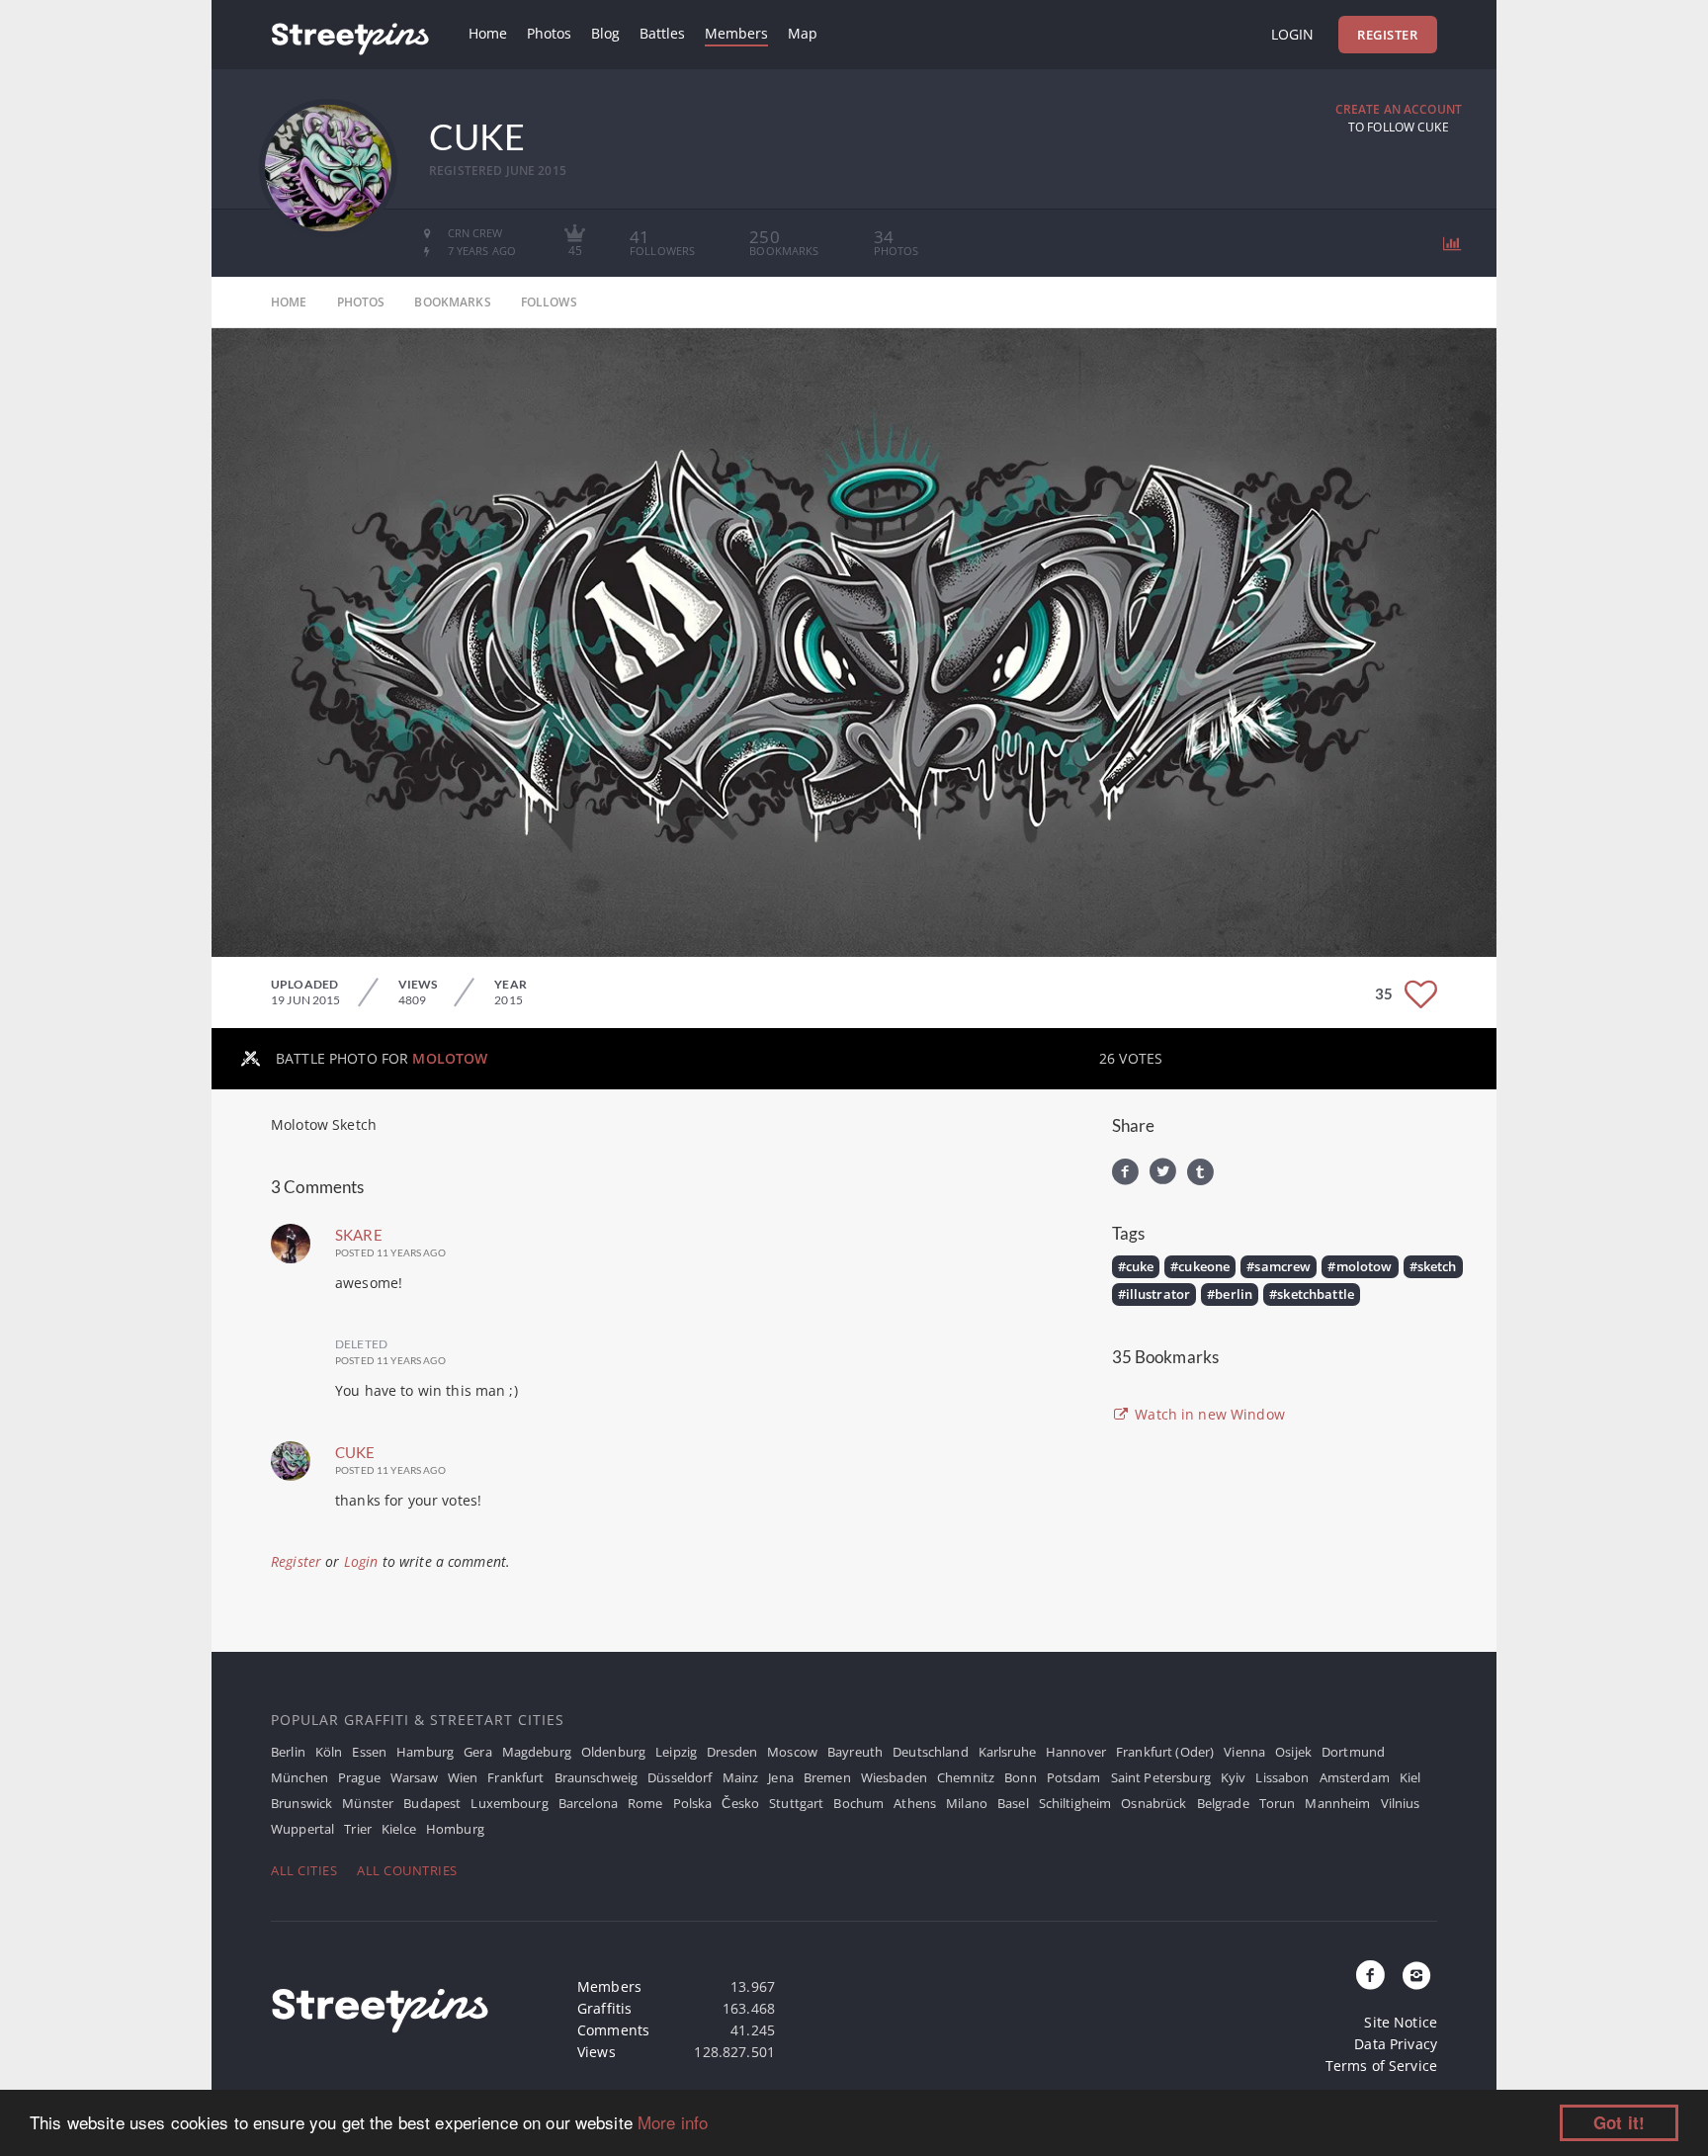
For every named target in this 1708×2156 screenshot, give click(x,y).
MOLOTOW (450, 1058)
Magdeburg (537, 1752)
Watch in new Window (1208, 1414)
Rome (645, 1803)
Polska (693, 1803)
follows (549, 302)
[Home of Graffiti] (350, 35)
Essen (369, 1752)
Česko (740, 1803)
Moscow (792, 1752)
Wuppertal (302, 1829)
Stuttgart (796, 1803)
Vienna (1244, 1752)
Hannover (1076, 1752)
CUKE (355, 1452)
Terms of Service (1381, 2066)
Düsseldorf (680, 1777)
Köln (329, 1752)
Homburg (455, 1829)
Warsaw (414, 1777)
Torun (1278, 1803)
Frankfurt (515, 1777)
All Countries (407, 1870)
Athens (915, 1803)
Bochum (858, 1803)
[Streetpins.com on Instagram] (1416, 1976)
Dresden (732, 1752)
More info (673, 2122)
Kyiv (1234, 1777)
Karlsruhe (1007, 1752)
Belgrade (1223, 1803)
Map (803, 33)
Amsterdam (1355, 1777)
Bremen (827, 1777)
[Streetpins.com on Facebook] (1371, 1976)
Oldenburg (613, 1752)
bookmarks (452, 302)
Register (1387, 35)
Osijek (1293, 1752)
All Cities (304, 1870)
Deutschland (931, 1752)
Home (488, 33)
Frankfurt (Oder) (1165, 1752)
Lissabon (1282, 1777)
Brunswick (301, 1803)
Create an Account (1399, 109)
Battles (662, 33)
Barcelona (588, 1803)
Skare (359, 1235)
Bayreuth (855, 1752)
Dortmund (1353, 1752)
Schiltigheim (1075, 1803)
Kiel (1410, 1777)
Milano (967, 1803)
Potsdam (1074, 1777)
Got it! (1619, 2122)
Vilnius (1401, 1803)
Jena (781, 1777)
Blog (605, 33)
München (299, 1777)
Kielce (399, 1829)
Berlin (288, 1752)
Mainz (741, 1777)
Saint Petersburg (1161, 1777)
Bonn (1021, 1777)
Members (736, 33)
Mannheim (1337, 1803)
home (289, 302)
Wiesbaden (894, 1777)
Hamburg (425, 1752)
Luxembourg (509, 1803)
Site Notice (1401, 2022)
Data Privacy (1396, 2044)
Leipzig (676, 1752)
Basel (1013, 1803)
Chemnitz (966, 1777)
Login (1292, 34)
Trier (358, 1829)
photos (361, 302)
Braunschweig (597, 1777)
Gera (478, 1752)
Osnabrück (1153, 1803)
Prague (359, 1777)
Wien (463, 1777)
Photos (549, 33)
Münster (368, 1803)
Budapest (432, 1803)
